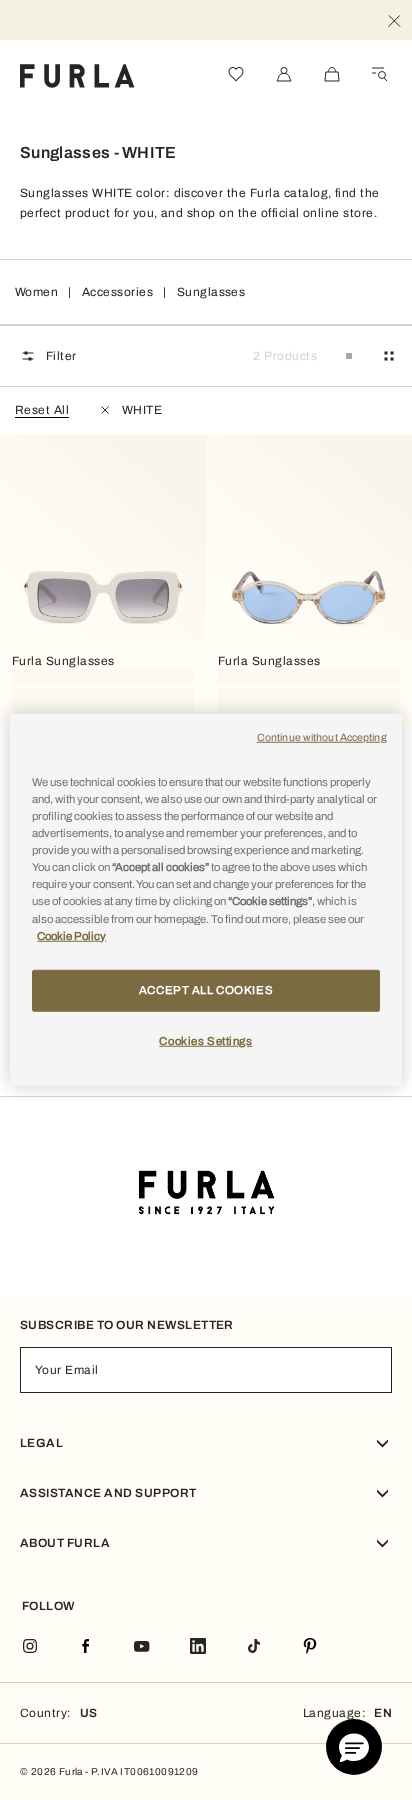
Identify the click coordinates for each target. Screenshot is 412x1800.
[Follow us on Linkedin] (198, 1647)
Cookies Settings (205, 1040)
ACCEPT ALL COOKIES (206, 989)
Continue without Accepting (322, 737)
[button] (354, 1747)
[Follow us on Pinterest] (310, 1647)
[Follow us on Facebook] (86, 1647)
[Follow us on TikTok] (254, 1647)
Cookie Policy (71, 935)
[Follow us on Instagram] (30, 1647)
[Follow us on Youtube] (142, 1647)
